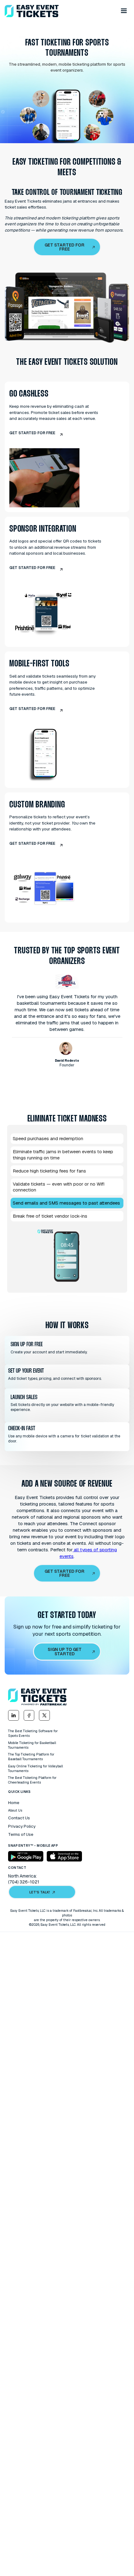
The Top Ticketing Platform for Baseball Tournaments (31, 1757)
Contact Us (19, 1818)
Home (14, 1803)
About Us (15, 1810)
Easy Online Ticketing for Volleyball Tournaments (36, 1768)
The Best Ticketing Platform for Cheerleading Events (32, 1780)
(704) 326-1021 (24, 1882)
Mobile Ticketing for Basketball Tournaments (32, 1745)
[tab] (67, 1139)
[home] (32, 11)
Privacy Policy (22, 1826)
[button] (124, 11)
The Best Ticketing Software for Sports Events (33, 1733)
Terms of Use (21, 1834)
